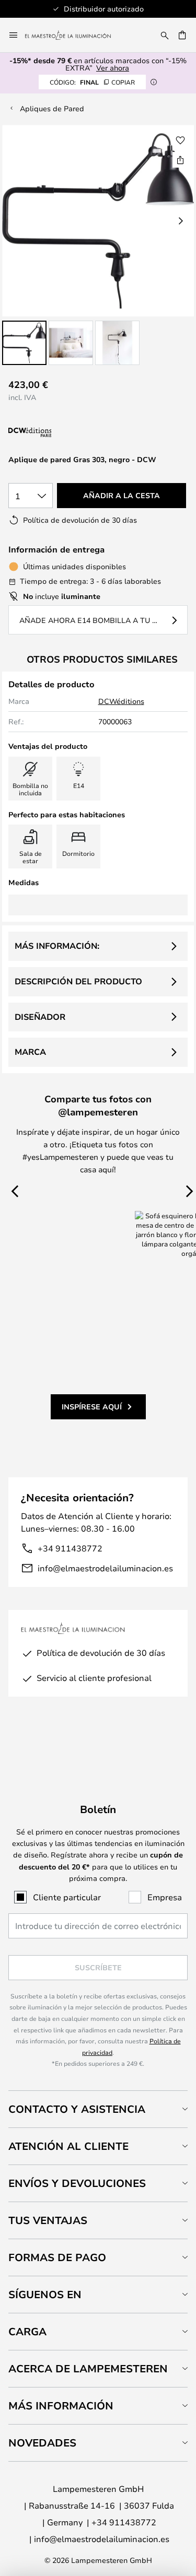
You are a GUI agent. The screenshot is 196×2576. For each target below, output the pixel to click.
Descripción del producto (78, 981)
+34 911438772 (70, 1548)
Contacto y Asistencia (77, 2109)
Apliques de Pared (52, 108)
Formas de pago (57, 2257)
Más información (61, 2406)
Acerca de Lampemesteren (88, 2368)
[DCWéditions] (61, 433)
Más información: (57, 946)
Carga (27, 2331)
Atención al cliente (68, 2146)
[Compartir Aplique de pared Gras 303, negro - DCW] (180, 160)
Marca (30, 1052)
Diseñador (40, 1017)
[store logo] (74, 35)
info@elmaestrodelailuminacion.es (105, 1568)
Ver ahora (113, 68)
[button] (24, 343)
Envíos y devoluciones (77, 2183)
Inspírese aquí (92, 1407)
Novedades (42, 2443)
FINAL (92, 82)
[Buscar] (165, 35)
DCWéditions (121, 701)
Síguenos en (45, 2294)
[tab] (98, 2109)
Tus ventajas (48, 2220)
